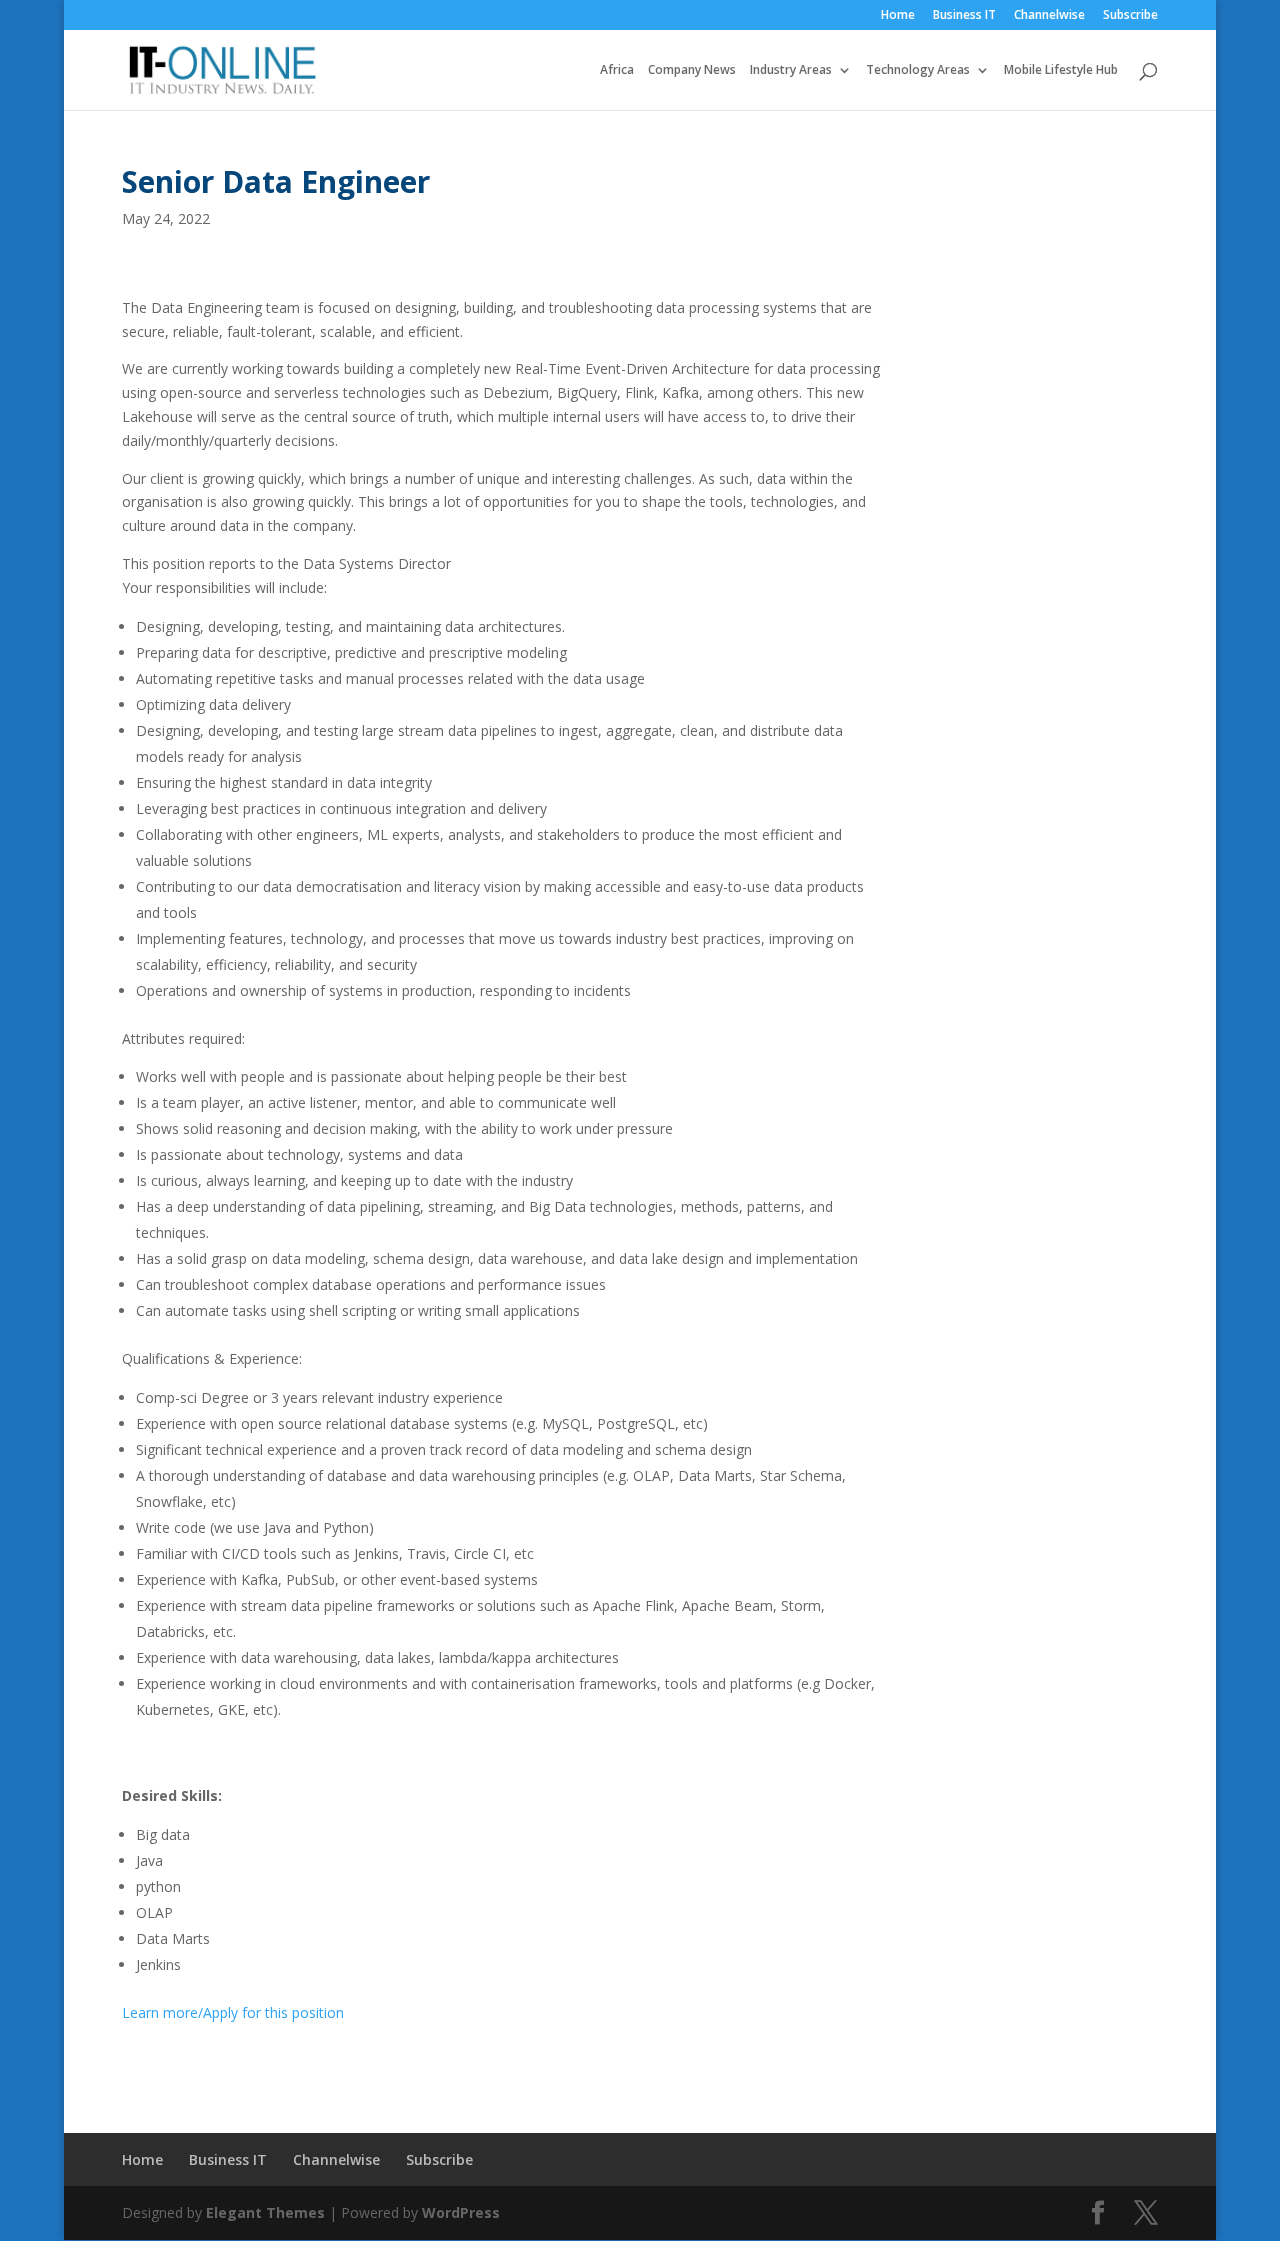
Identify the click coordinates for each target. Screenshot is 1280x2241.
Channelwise (1049, 16)
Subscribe (1130, 16)
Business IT (964, 16)
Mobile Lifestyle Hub (1061, 70)
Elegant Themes (265, 2212)
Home (898, 16)
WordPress (461, 2212)
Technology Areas (918, 70)
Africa (617, 70)
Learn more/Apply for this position (233, 2012)
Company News (692, 70)
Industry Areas (791, 70)
